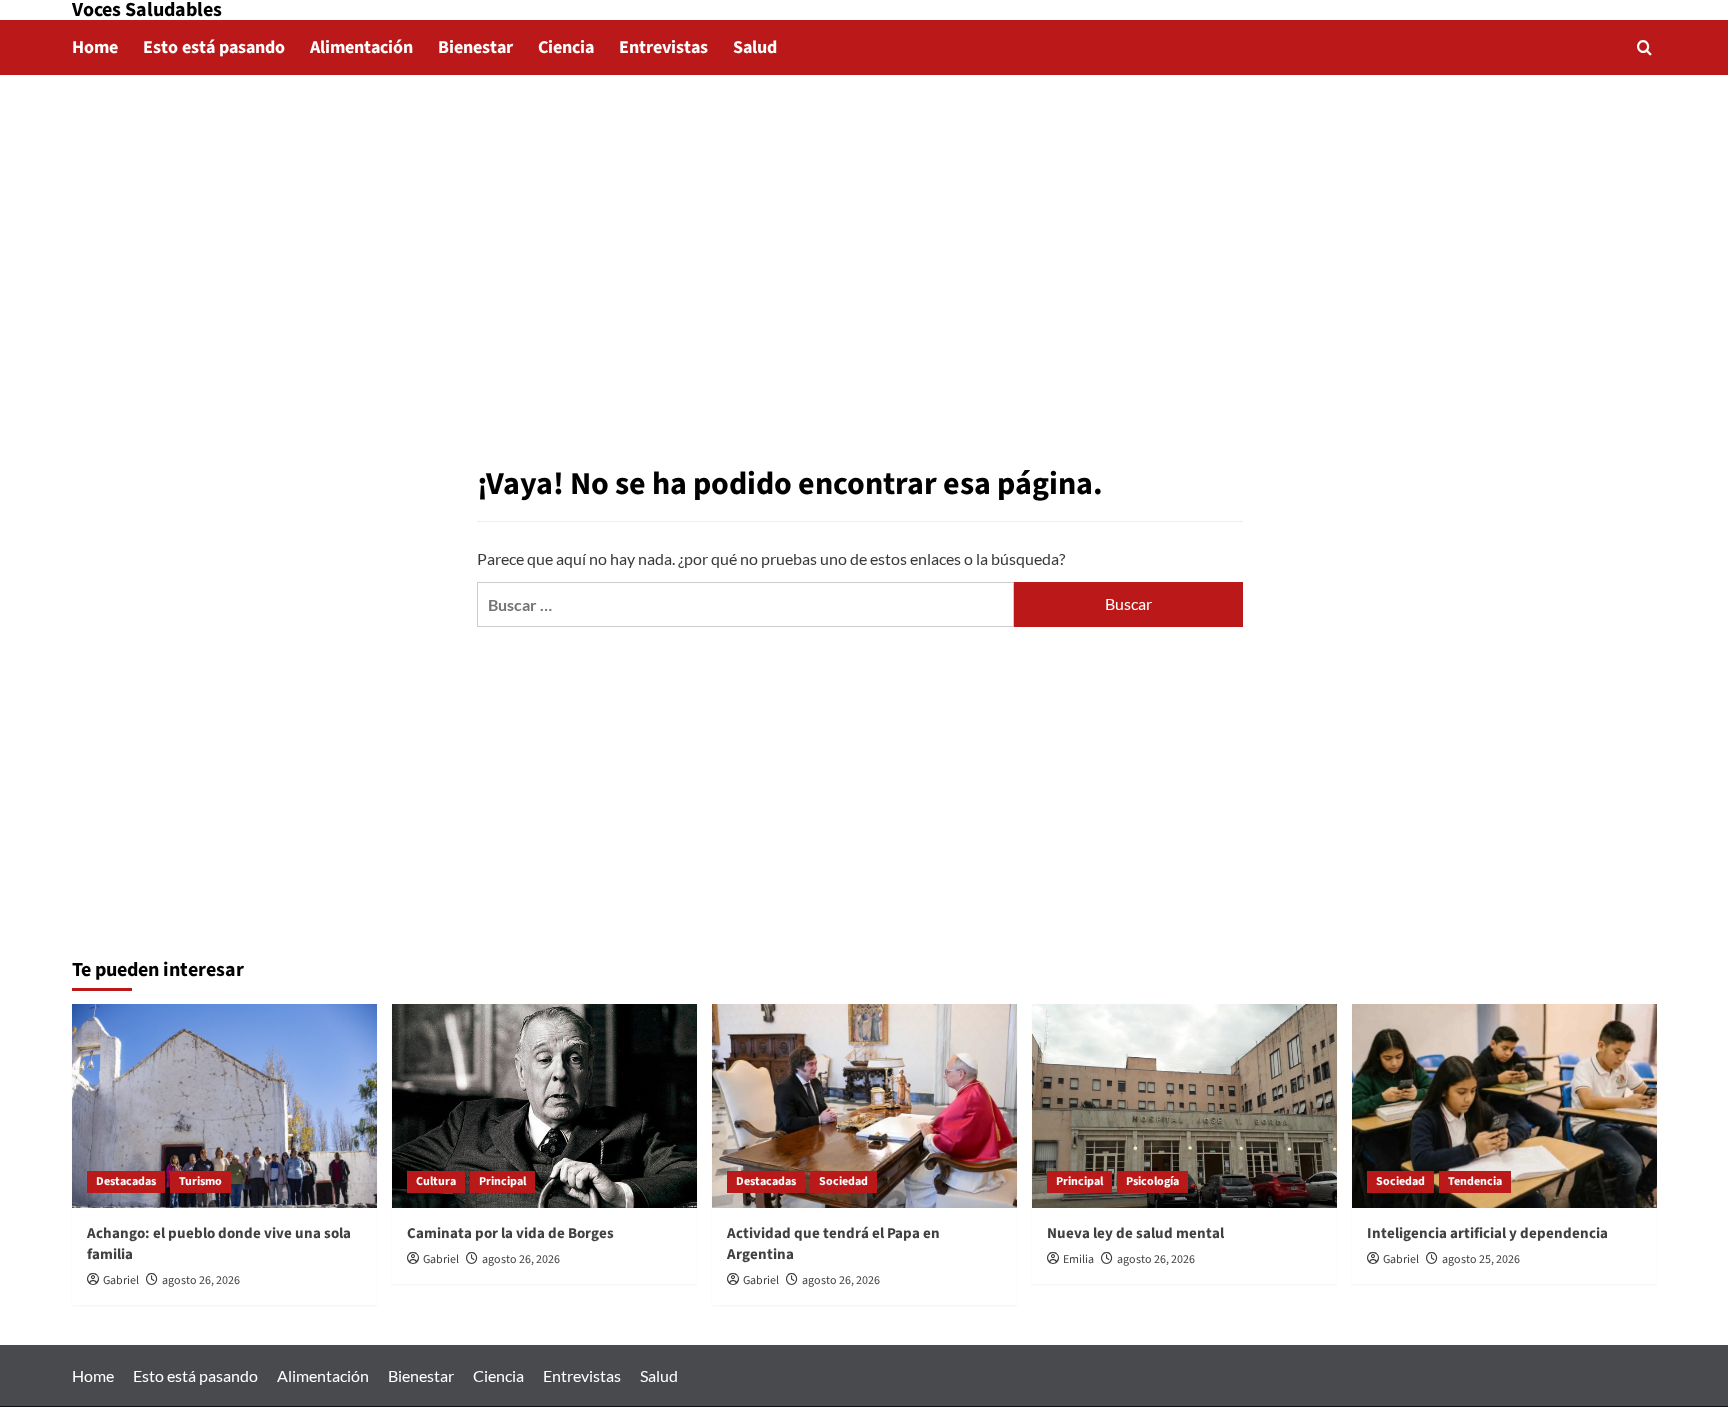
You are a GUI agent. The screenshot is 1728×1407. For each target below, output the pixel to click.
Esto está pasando (214, 47)
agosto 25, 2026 (1481, 1259)
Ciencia (566, 47)
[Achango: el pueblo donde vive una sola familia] (224, 1105)
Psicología (1152, 1181)
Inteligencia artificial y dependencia (1487, 1233)
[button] (1644, 47)
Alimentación (361, 47)
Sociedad (843, 1181)
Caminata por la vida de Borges (510, 1233)
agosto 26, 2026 (201, 1280)
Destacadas (126, 1181)
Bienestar (475, 47)
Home (95, 47)
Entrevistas (663, 47)
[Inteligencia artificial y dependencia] (1504, 1105)
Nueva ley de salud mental (1135, 1233)
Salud (755, 47)
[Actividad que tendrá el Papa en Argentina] (864, 1105)
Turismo (200, 1181)
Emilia (1078, 1259)
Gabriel (121, 1280)
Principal (502, 1181)
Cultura (436, 1181)
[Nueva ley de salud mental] (1184, 1105)
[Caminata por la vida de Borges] (544, 1105)
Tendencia (1475, 1181)
